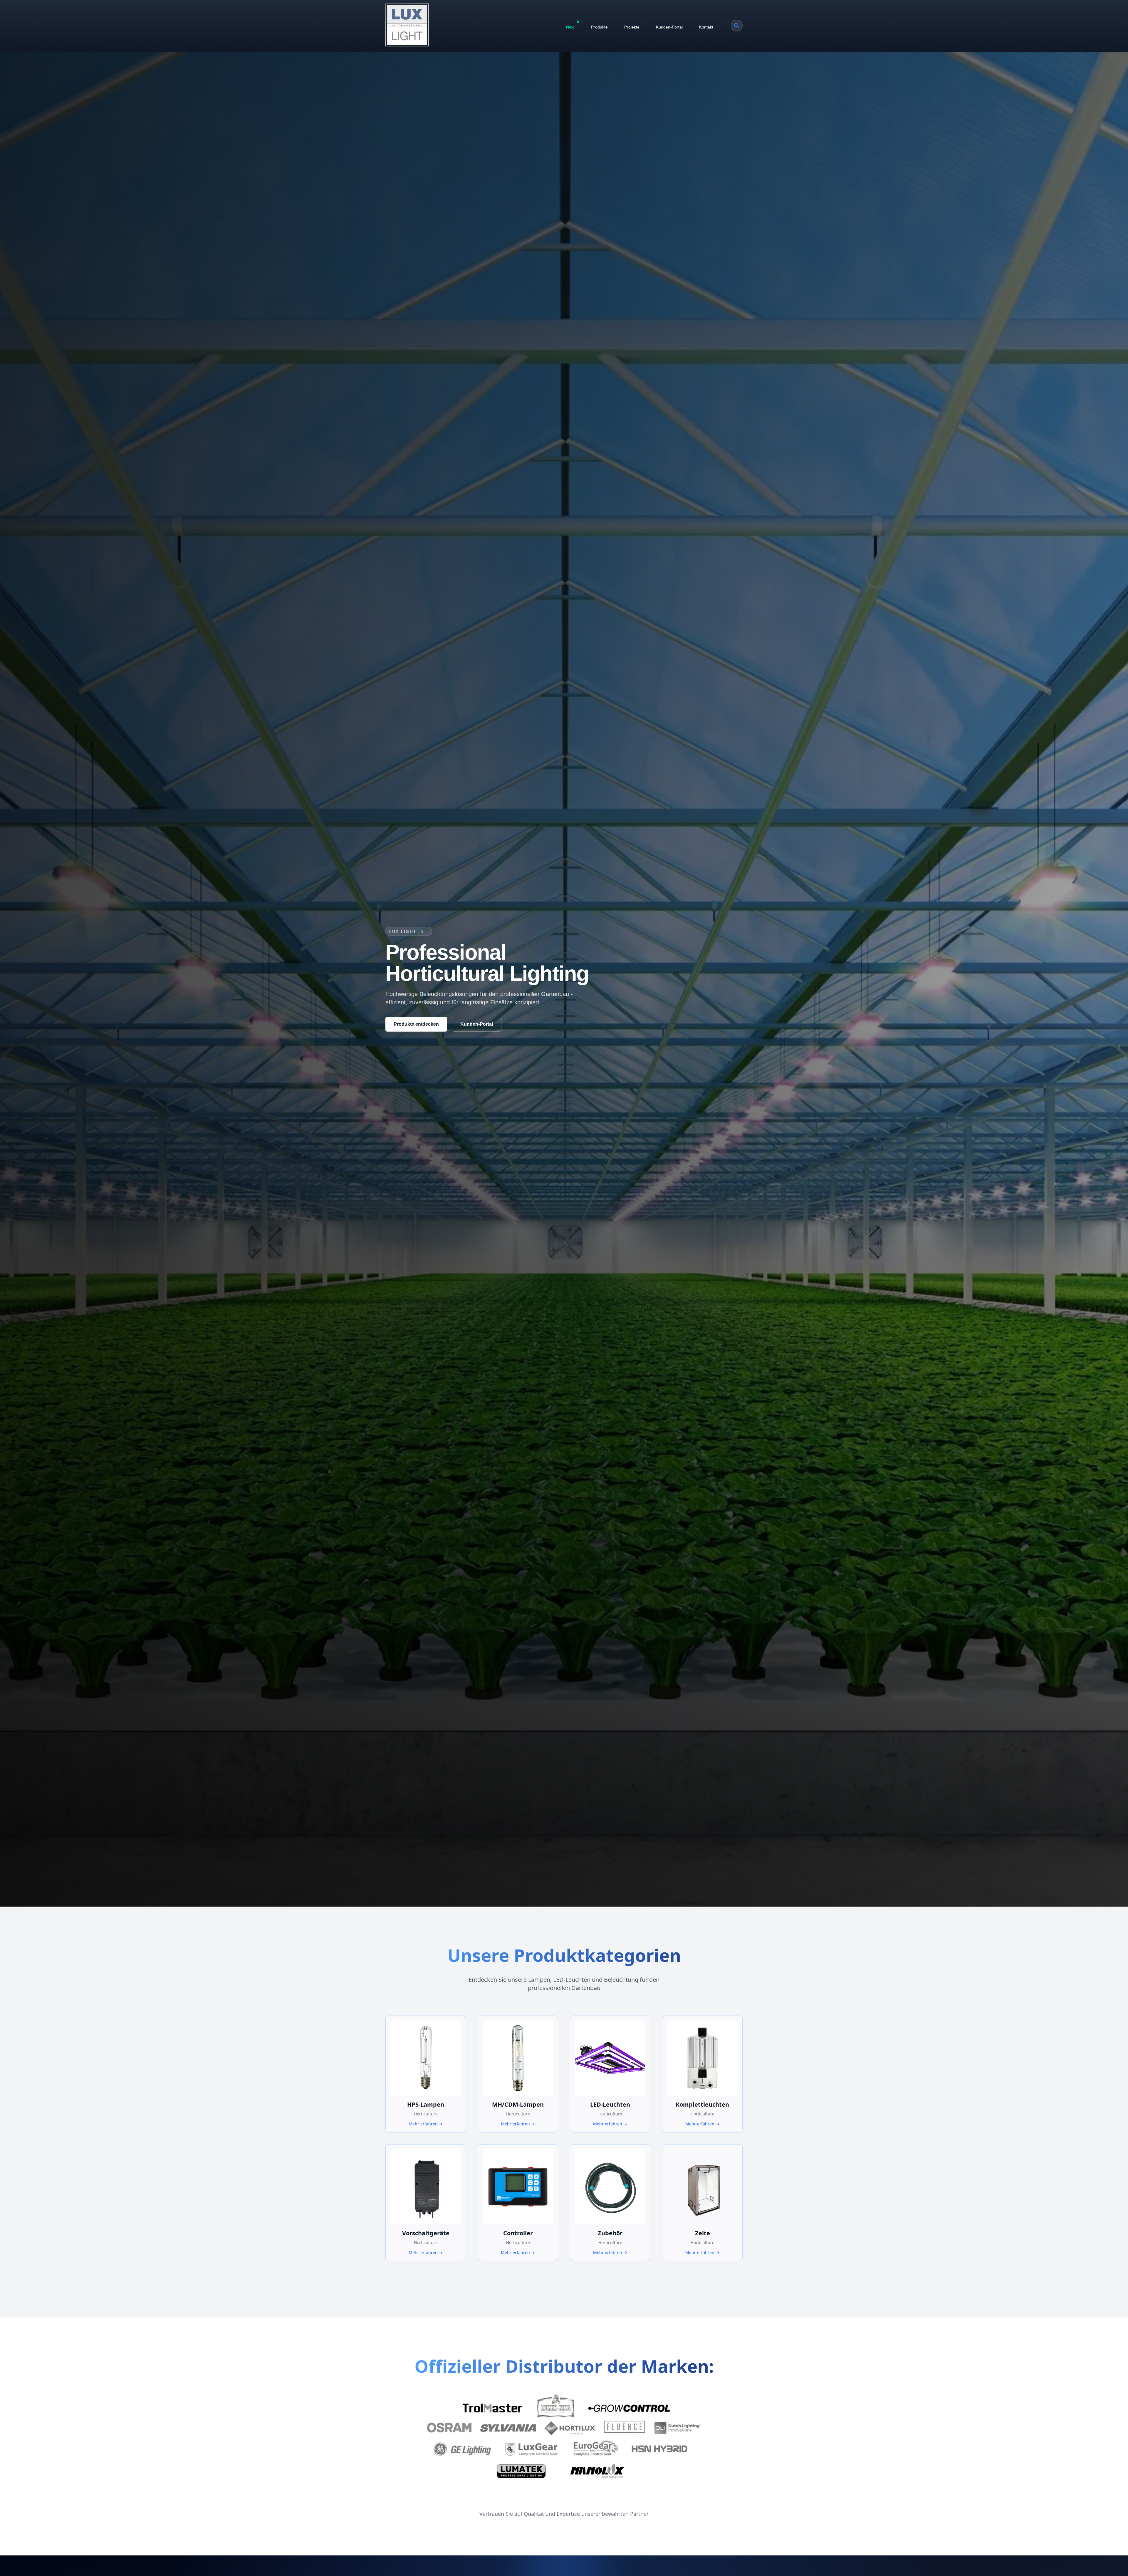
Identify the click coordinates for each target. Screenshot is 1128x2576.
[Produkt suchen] (737, 26)
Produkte (599, 27)
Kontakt (706, 27)
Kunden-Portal (669, 27)
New (570, 27)
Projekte (632, 27)
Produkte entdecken (416, 1024)
